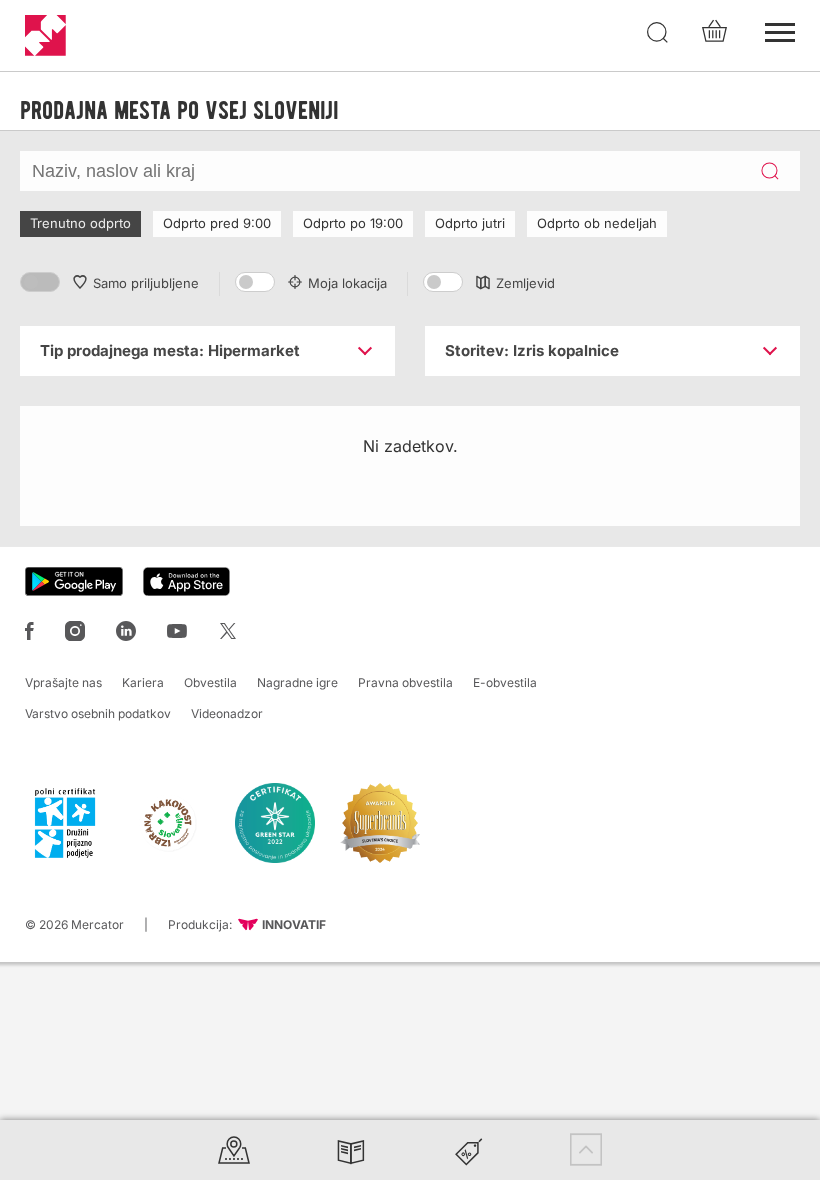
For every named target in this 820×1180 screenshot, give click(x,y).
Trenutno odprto (80, 223)
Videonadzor (227, 713)
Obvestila (210, 682)
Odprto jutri (470, 223)
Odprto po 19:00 (353, 223)
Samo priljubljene (146, 283)
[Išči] (658, 33)
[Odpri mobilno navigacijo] (780, 30)
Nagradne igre (297, 682)
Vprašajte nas (63, 682)
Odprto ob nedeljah (597, 223)
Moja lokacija (347, 283)
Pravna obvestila (405, 682)
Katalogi (351, 1149)
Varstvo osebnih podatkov (98, 713)
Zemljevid (525, 283)
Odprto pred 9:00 (217, 223)
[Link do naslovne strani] (45, 35)
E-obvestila (505, 682)
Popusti (469, 1149)
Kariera (143, 682)
